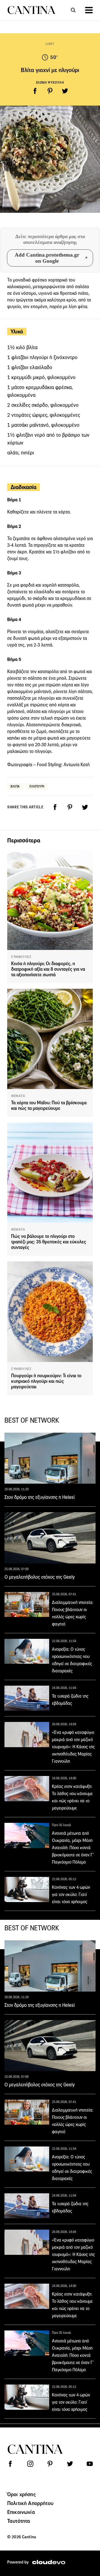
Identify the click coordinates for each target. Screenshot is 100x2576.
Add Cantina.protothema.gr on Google (47, 258)
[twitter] (65, 91)
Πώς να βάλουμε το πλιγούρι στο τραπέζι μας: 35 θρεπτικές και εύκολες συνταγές (49, 1242)
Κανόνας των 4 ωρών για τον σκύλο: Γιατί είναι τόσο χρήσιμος (71, 1894)
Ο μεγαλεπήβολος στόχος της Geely (40, 1577)
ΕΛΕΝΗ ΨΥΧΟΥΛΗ (50, 82)
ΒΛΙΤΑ (15, 786)
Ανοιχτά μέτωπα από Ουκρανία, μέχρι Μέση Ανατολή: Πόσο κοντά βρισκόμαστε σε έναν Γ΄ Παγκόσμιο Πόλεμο (73, 1848)
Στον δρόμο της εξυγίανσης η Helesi (40, 1497)
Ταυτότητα (19, 2521)
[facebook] (35, 91)
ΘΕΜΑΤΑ (18, 1096)
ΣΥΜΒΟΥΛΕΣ (21, 957)
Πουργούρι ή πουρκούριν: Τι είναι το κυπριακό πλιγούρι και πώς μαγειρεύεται (46, 1381)
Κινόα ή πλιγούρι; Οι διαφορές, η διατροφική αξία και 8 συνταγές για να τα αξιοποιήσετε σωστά (48, 969)
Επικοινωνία (21, 2512)
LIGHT (50, 44)
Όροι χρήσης (22, 2494)
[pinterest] (50, 91)
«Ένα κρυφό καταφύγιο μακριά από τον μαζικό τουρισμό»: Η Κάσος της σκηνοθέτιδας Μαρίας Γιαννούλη (73, 1747)
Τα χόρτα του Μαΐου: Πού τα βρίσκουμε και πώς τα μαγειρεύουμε (49, 1106)
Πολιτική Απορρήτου (30, 2503)
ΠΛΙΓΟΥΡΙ (37, 786)
